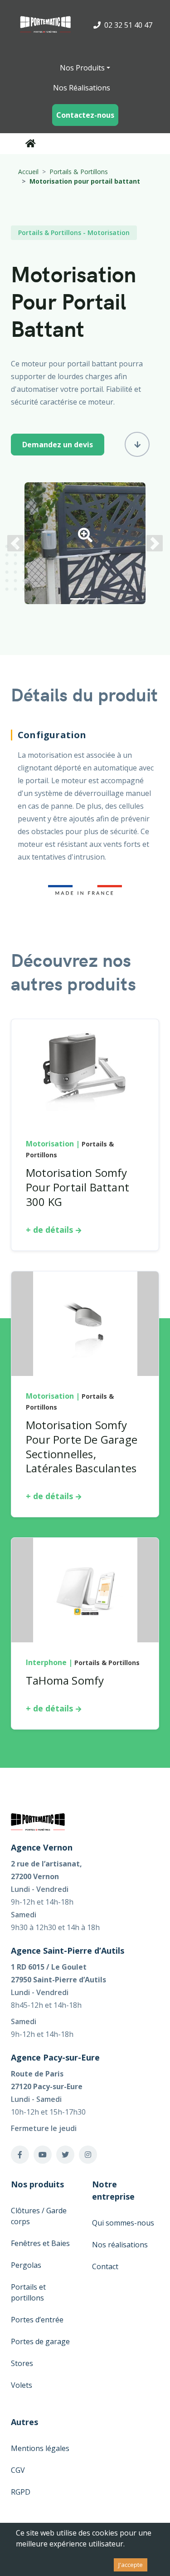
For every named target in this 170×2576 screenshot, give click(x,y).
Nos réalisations (120, 2245)
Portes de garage (40, 2341)
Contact (105, 2266)
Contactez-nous (85, 115)
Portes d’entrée (37, 2320)
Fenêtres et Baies (40, 2243)
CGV (18, 2470)
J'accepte (131, 2565)
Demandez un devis (58, 445)
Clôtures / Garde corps (39, 2216)
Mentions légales (40, 2448)
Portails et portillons (28, 2292)
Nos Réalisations (82, 88)
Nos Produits (82, 68)
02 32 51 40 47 (127, 25)
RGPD (21, 2492)
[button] (85, 538)
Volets (22, 2385)
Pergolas (26, 2265)
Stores (22, 2363)
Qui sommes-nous (123, 2223)
